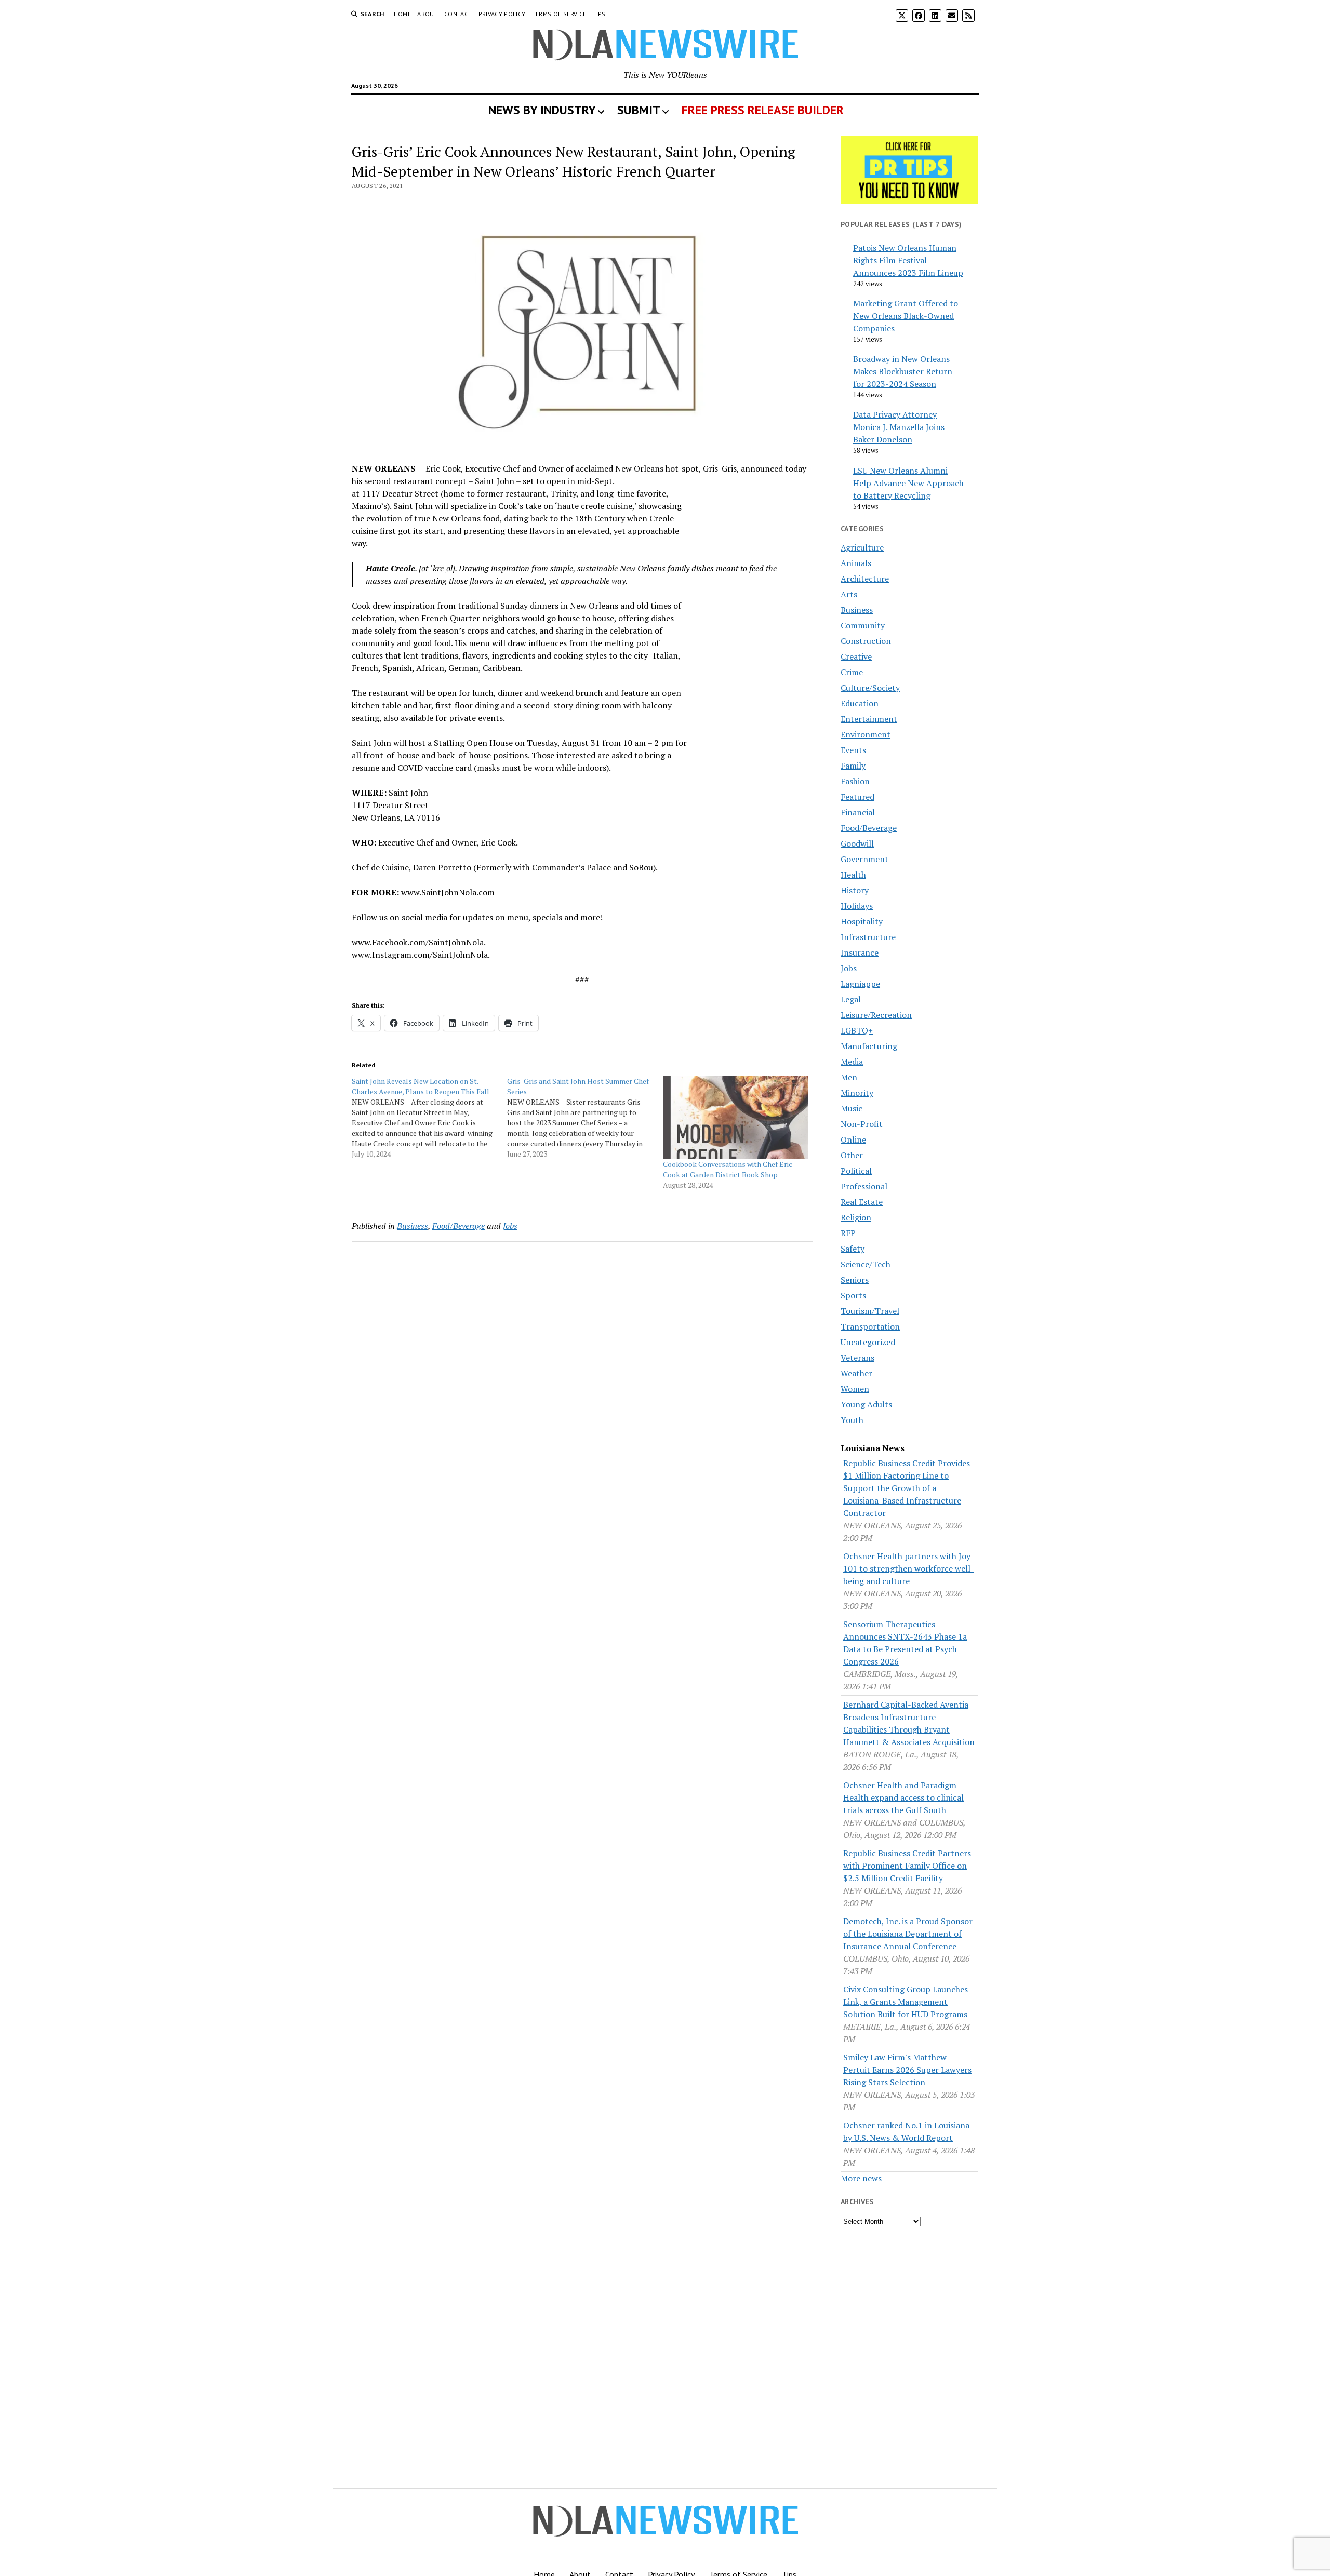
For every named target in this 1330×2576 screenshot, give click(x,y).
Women (855, 1389)
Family (853, 766)
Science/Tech (866, 1264)
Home (402, 14)
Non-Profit (862, 1124)
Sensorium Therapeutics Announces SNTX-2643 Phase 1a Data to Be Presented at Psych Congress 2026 (905, 1643)
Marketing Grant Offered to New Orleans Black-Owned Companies (906, 316)
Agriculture (862, 547)
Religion (856, 1217)
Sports (853, 1295)
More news (861, 2178)
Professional (864, 1186)
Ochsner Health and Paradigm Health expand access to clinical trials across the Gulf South (903, 1797)
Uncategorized (868, 1342)
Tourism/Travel (870, 1311)
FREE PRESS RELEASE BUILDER (763, 110)
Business (413, 1226)
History (855, 890)
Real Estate (862, 1202)
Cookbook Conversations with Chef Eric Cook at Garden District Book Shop (728, 1169)
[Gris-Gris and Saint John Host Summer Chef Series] (585, 1118)
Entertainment (869, 719)
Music (852, 1108)
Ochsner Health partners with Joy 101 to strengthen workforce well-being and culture (909, 1568)
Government (864, 859)
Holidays (857, 906)
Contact (458, 14)
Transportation (870, 1326)
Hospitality (862, 921)
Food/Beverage (458, 1226)
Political (856, 1171)
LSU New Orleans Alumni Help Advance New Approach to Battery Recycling (908, 483)
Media (852, 1062)
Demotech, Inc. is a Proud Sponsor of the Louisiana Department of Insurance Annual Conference (908, 1934)
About (428, 14)
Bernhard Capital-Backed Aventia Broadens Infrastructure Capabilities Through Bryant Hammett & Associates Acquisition (909, 1723)
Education (860, 703)
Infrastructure (868, 937)
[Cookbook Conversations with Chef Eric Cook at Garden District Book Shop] (735, 1118)
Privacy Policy (502, 14)
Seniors (855, 1280)
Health (853, 875)
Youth (852, 1420)
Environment (866, 734)
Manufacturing (869, 1046)
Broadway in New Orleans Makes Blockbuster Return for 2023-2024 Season (903, 371)
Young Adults (866, 1404)
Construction (866, 641)
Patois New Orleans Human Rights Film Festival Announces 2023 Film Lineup (908, 260)
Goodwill (857, 843)
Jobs (510, 1226)
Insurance (860, 952)
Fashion (855, 781)
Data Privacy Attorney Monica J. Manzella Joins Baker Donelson (899, 427)
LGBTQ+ (857, 1030)
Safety (853, 1249)
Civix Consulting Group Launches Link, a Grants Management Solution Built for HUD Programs (906, 2002)
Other (852, 1155)
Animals (856, 563)
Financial (858, 812)
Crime (852, 672)
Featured (857, 797)
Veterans (857, 1358)
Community (863, 625)
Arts (849, 594)
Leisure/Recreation (876, 1015)
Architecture (865, 579)
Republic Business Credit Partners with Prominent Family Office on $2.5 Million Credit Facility (907, 1866)
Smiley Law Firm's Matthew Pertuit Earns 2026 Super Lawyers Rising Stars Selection (907, 2070)
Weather (856, 1373)
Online (853, 1139)
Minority (857, 1093)
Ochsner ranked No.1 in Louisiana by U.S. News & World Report (906, 2131)
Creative (856, 656)
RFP (848, 1233)
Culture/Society (870, 688)
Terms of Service (559, 14)
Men (849, 1077)
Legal (851, 999)
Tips (599, 14)
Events (853, 750)
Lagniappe (860, 984)
